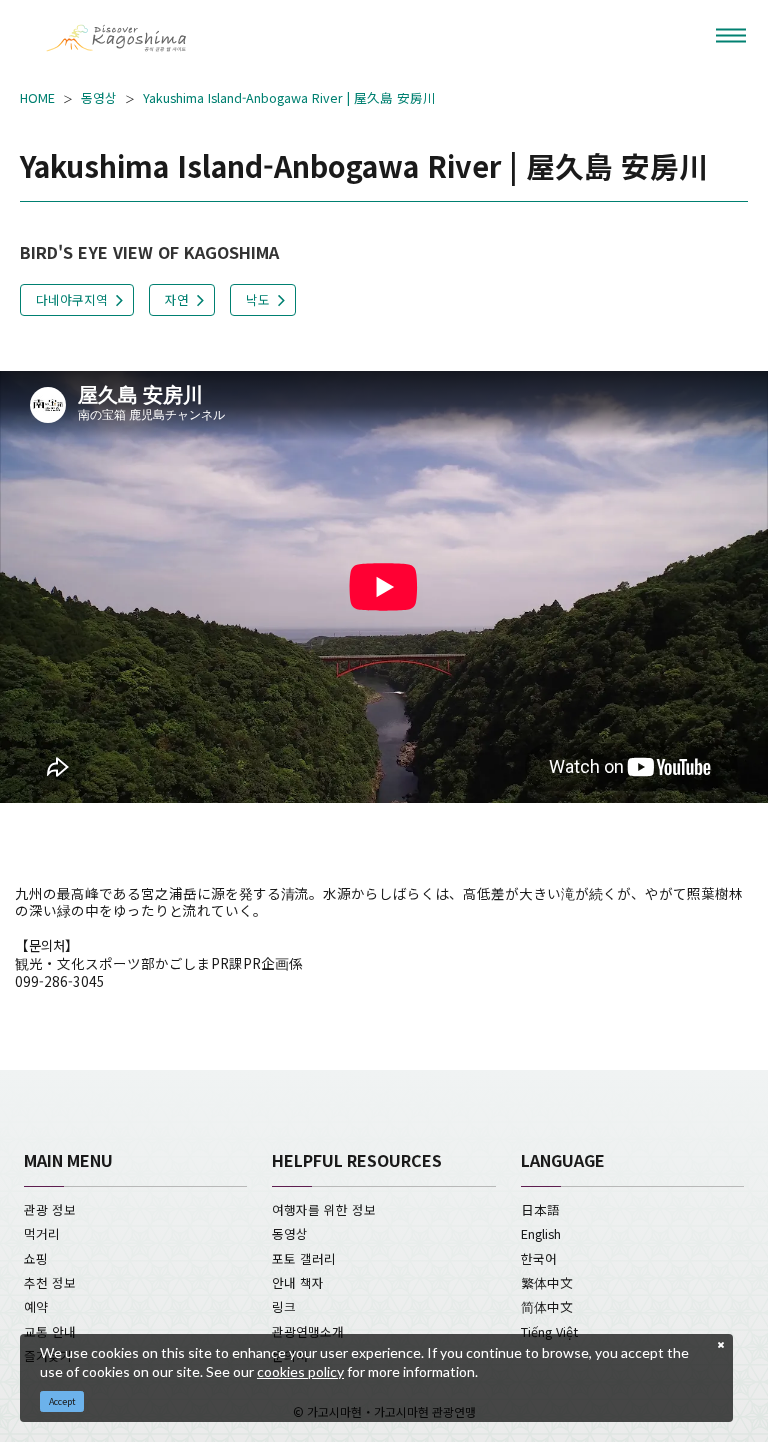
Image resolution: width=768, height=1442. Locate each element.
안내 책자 (298, 1282)
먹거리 (42, 1233)
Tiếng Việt (549, 1331)
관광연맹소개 (308, 1331)
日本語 (540, 1209)
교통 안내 (50, 1331)
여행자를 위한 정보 (324, 1209)
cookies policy (300, 1371)
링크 (284, 1306)
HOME (37, 98)
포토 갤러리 (304, 1258)
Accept (62, 1401)
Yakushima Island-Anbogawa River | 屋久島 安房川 (289, 98)
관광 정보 (50, 1209)
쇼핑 (36, 1258)
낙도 (258, 299)
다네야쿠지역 (72, 299)
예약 (36, 1306)
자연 (177, 299)
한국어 (539, 1258)
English (541, 1233)
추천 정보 (50, 1282)
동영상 (99, 98)
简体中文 (547, 1306)
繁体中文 (547, 1282)
